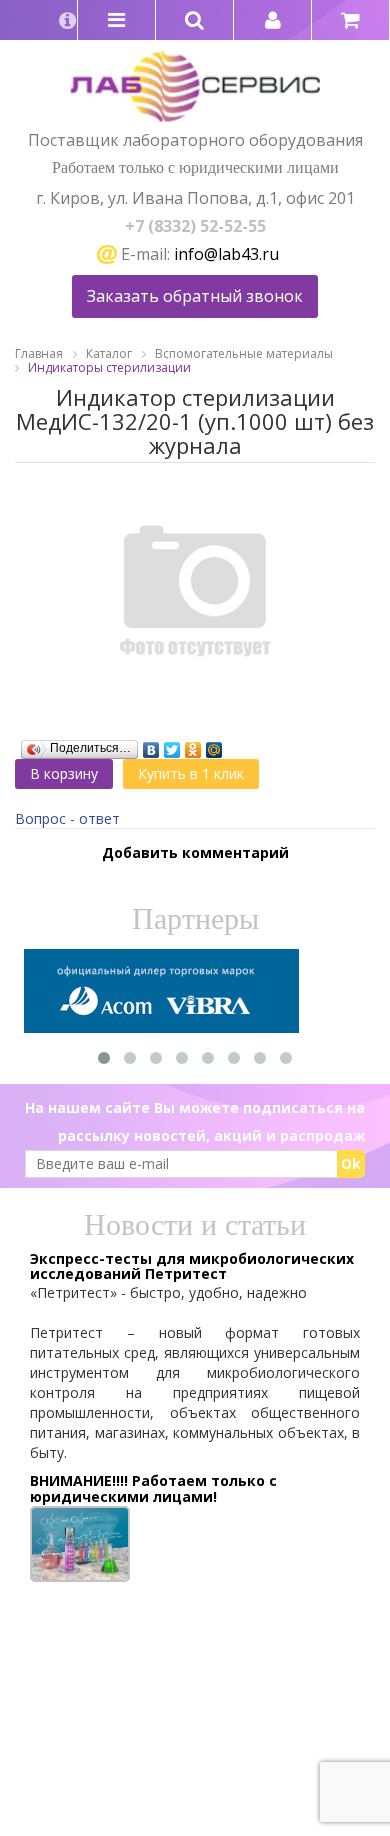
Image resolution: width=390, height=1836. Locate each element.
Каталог (109, 353)
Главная (39, 353)
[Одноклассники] (193, 745)
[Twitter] (172, 745)
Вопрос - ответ (67, 818)
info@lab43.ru (226, 254)
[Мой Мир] (214, 745)
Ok (351, 1163)
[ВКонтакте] (151, 745)
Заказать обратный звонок (195, 296)
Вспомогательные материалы (244, 353)
